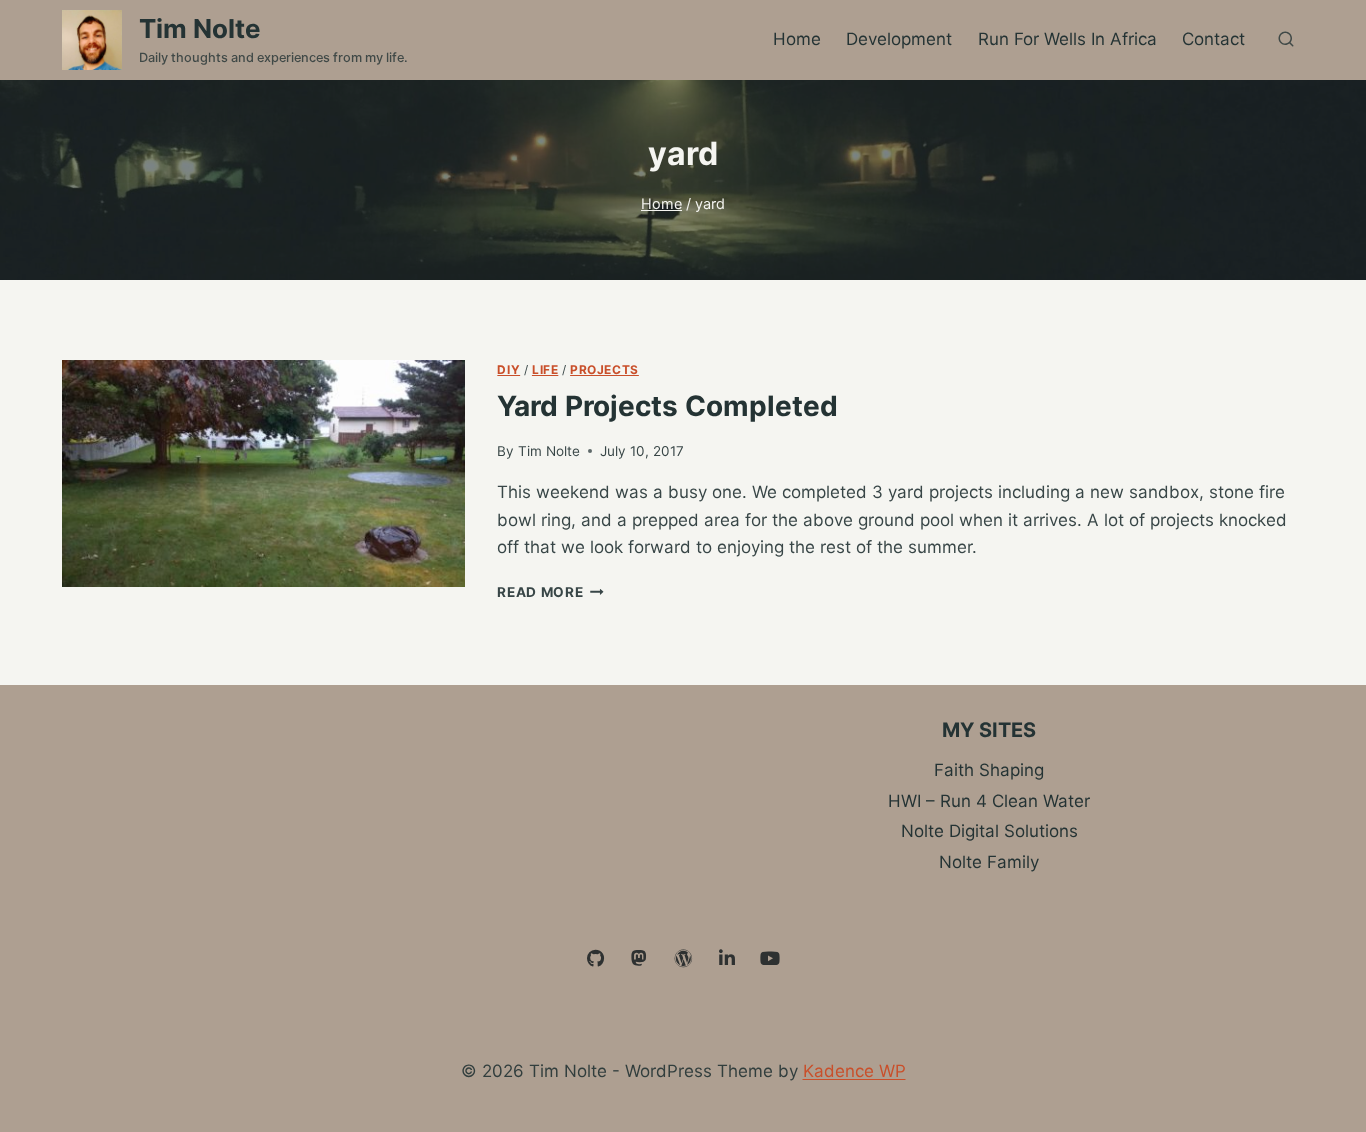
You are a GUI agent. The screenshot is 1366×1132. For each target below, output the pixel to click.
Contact (1213, 39)
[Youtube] (770, 959)
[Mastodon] (640, 959)
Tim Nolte (549, 451)
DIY (508, 369)
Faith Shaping (989, 770)
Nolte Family (989, 862)
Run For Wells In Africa (1067, 39)
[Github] (596, 959)
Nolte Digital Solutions (989, 831)
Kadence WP (854, 1071)
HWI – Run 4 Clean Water (989, 801)
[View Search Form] (1286, 40)
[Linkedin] (727, 959)
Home (797, 39)
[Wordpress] (683, 959)
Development (899, 39)
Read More (550, 592)
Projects (604, 369)
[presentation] (263, 473)
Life (545, 369)
